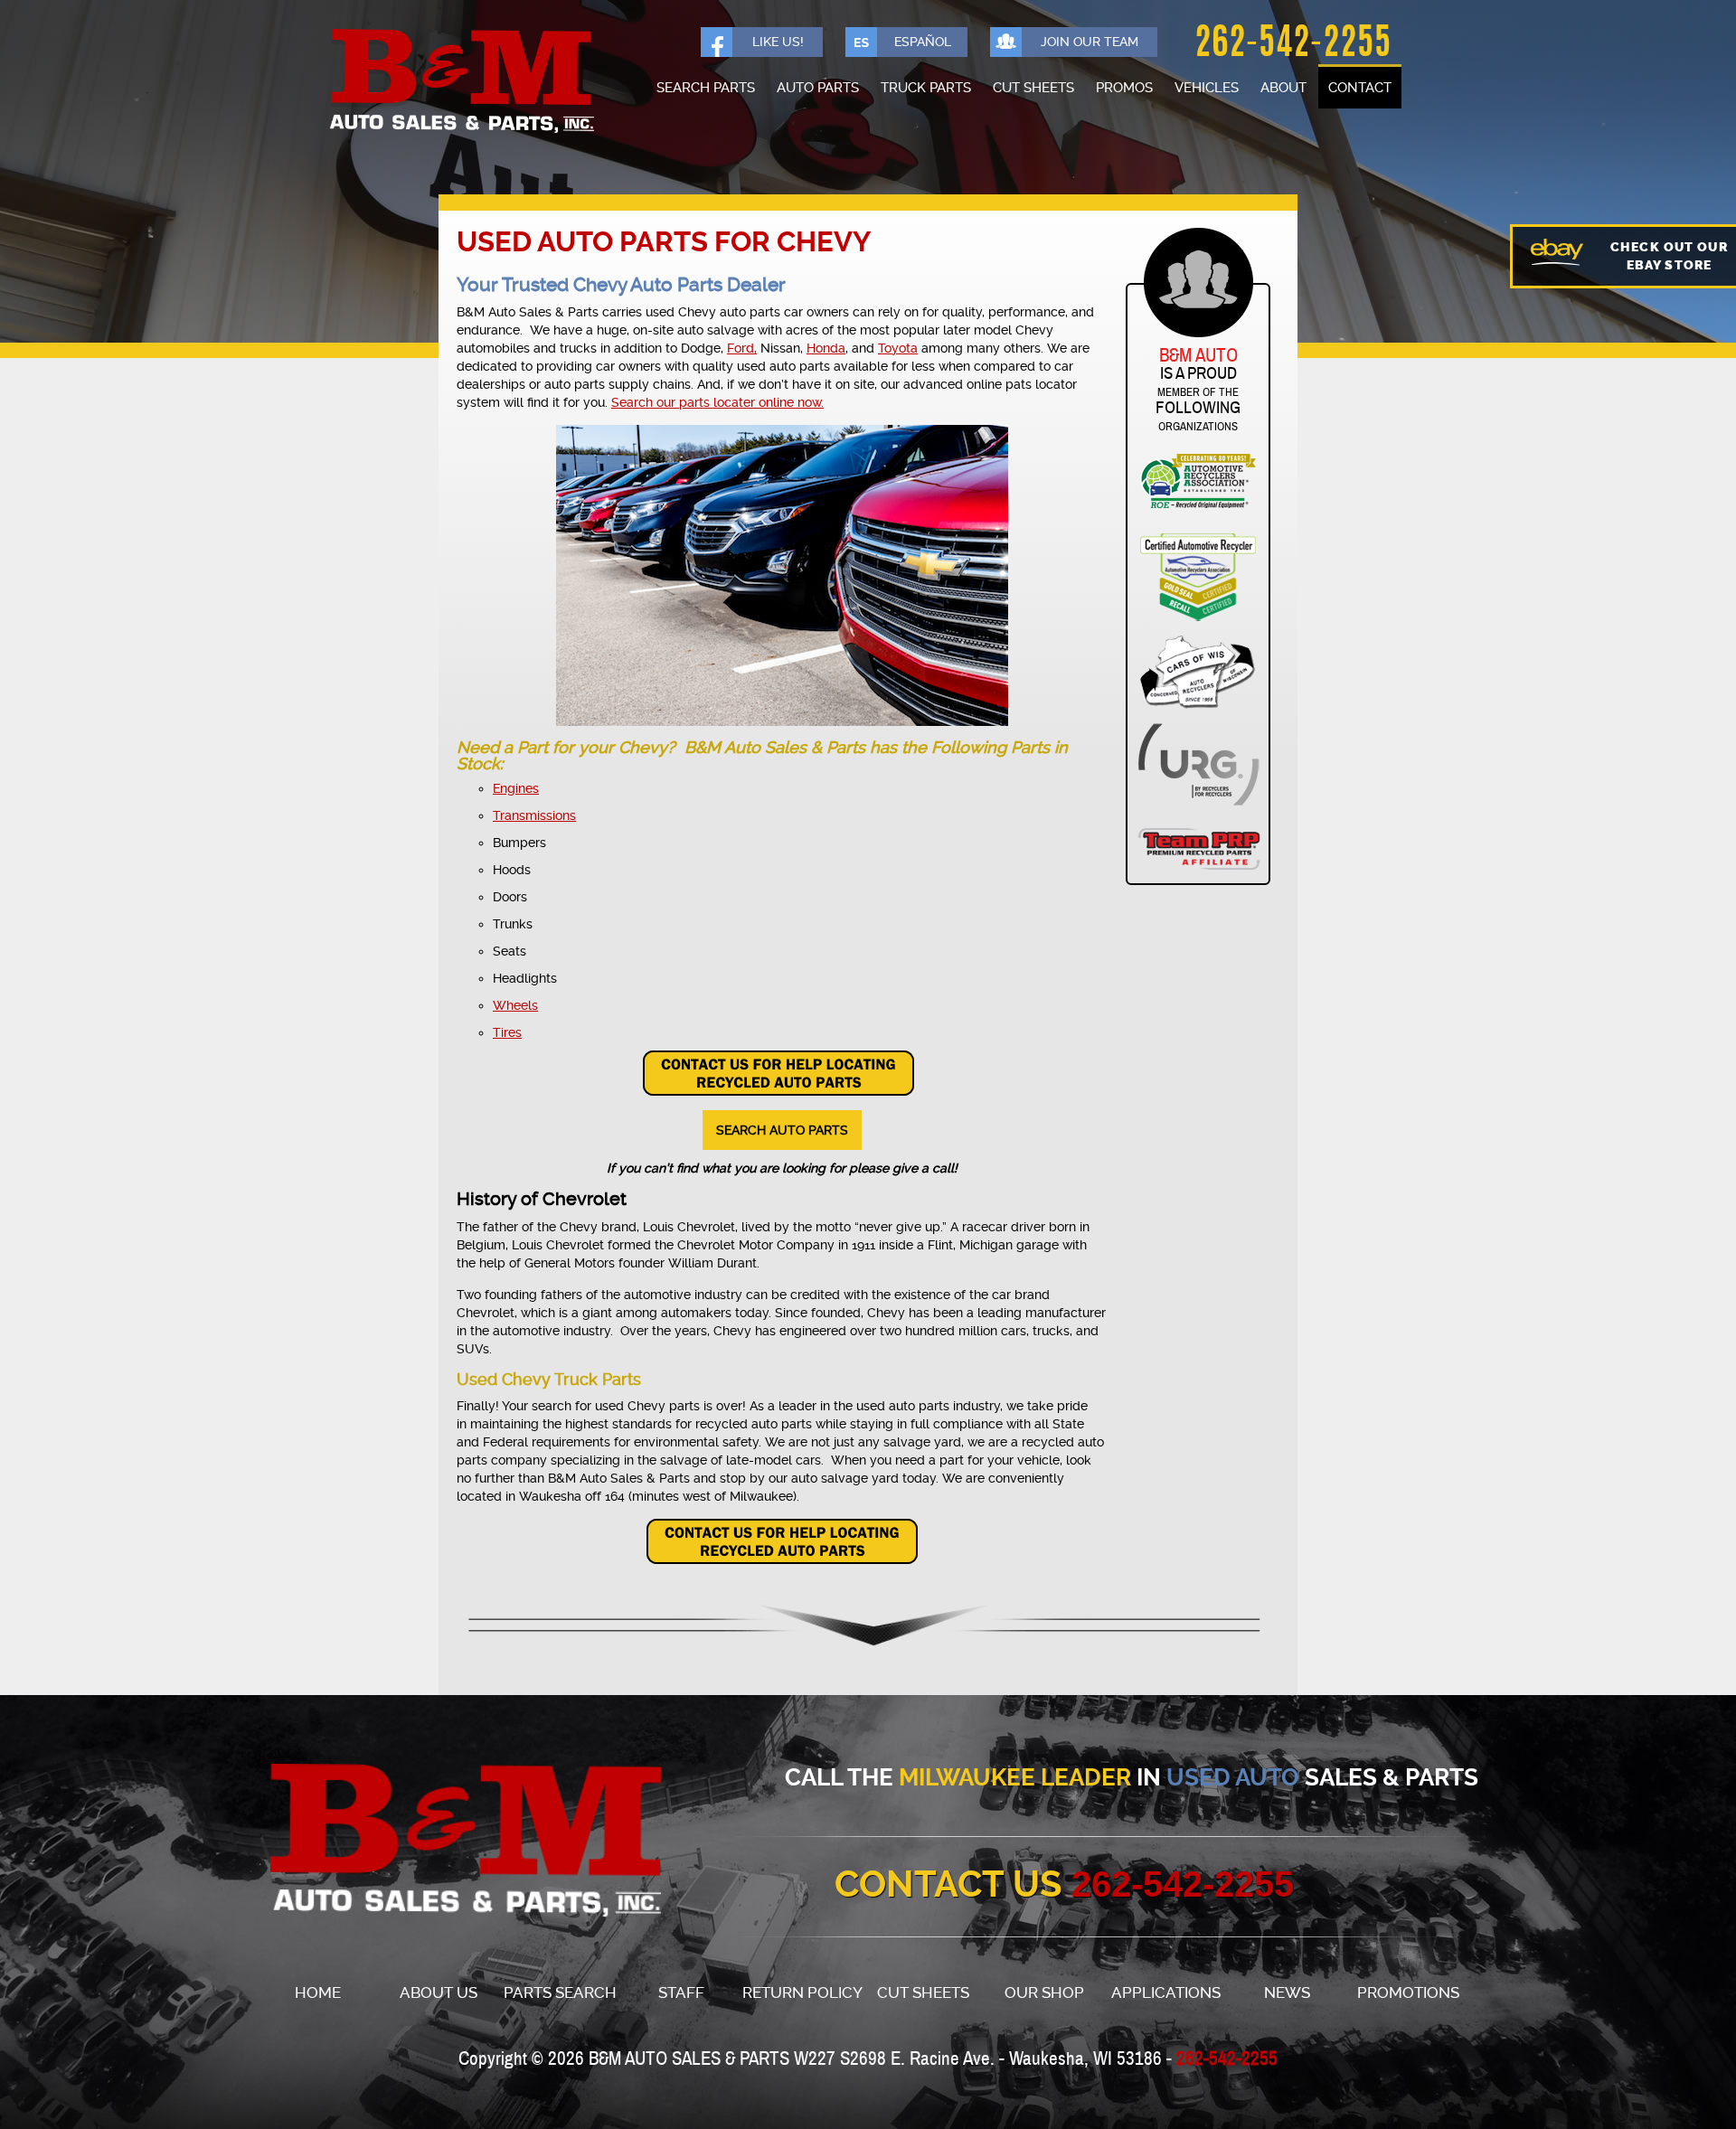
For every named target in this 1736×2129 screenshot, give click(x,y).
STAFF (681, 1993)
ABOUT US (439, 1993)
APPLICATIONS (1166, 1993)
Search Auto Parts (782, 1130)
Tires (507, 1032)
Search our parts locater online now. (717, 402)
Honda (826, 348)
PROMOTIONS (1408, 1993)
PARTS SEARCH (560, 1993)
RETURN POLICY (802, 1993)
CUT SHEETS (923, 1993)
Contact (1360, 88)
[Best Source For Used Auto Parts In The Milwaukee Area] (433, 1841)
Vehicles (1207, 88)
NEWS (1287, 1993)
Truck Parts (926, 88)
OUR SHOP (1044, 1993)
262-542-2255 (1293, 45)
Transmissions (534, 815)
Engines (516, 788)
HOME (318, 1993)
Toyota (898, 348)
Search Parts (706, 88)
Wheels (515, 1005)
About (1283, 88)
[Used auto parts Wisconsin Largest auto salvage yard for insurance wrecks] (461, 82)
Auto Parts (818, 88)
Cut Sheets (1033, 88)
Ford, (742, 348)
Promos (1124, 88)
